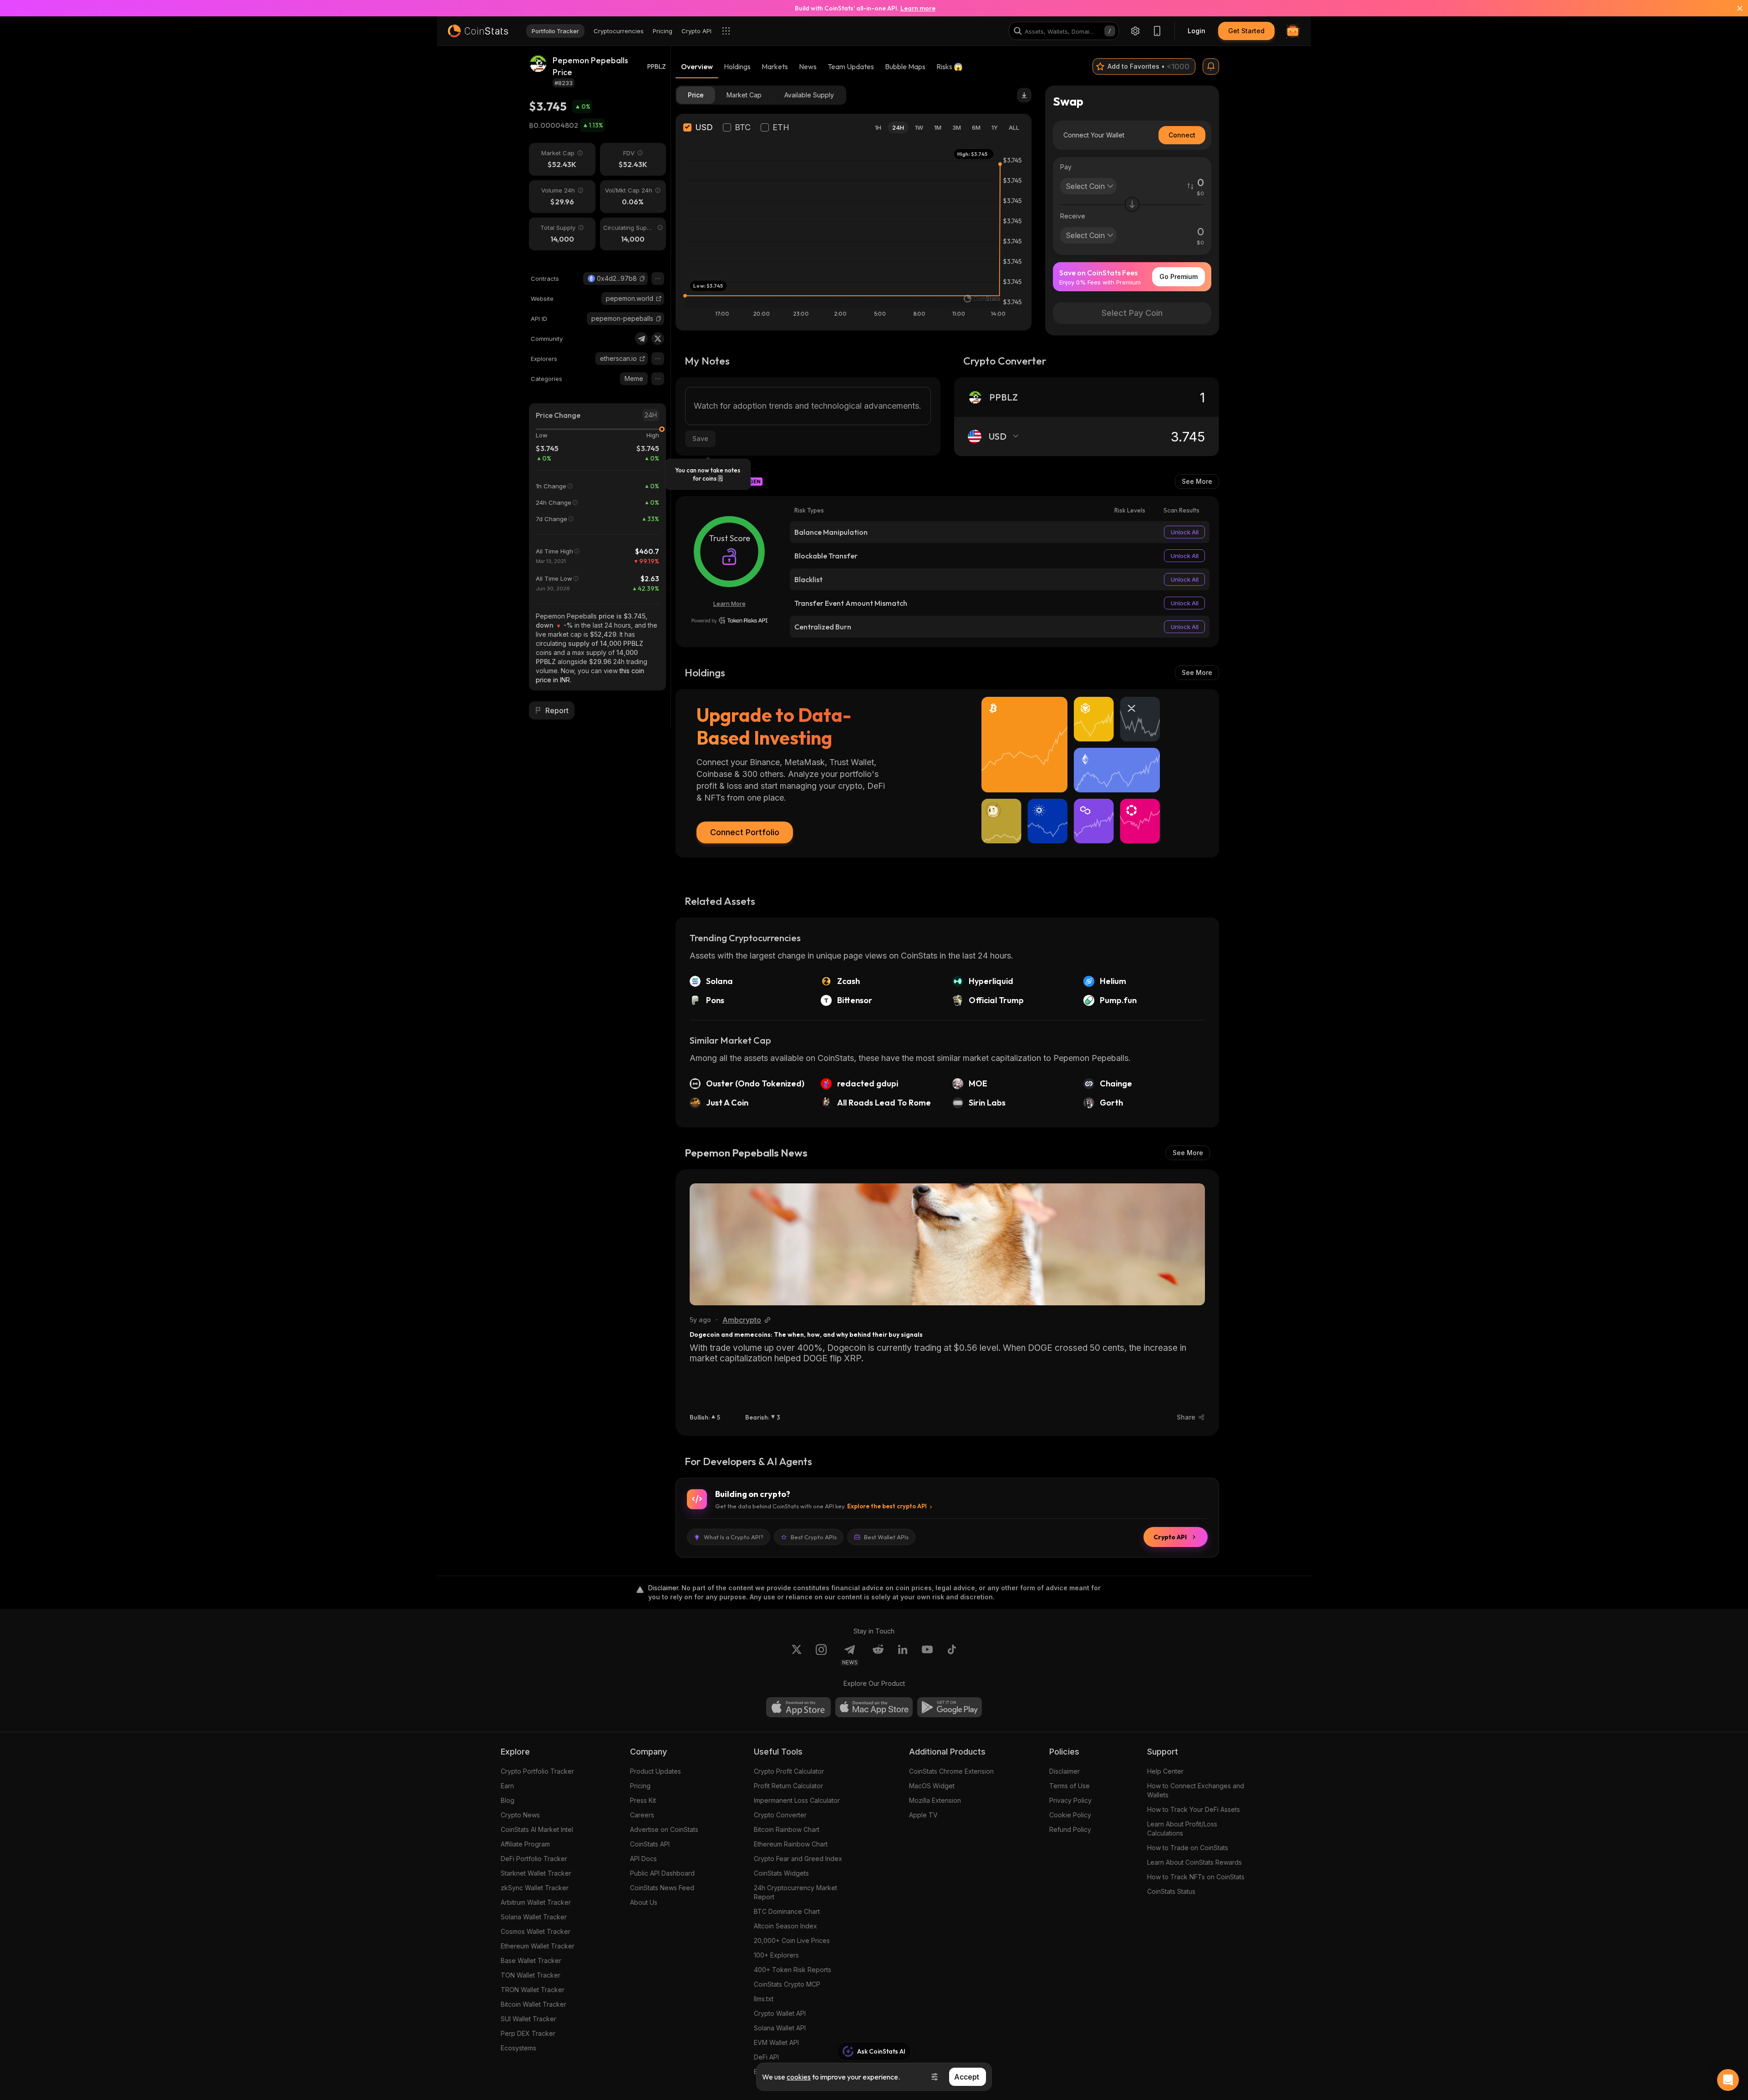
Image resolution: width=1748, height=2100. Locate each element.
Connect (1182, 135)
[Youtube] (927, 1655)
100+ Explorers (776, 1955)
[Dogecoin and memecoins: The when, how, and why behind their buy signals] (947, 1244)
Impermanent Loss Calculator (797, 1800)
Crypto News (520, 1815)
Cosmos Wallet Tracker (536, 1931)
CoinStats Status (1171, 1891)
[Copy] (642, 279)
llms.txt (764, 1999)
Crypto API (1170, 1537)
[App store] (798, 1707)
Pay (1066, 167)
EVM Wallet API (776, 2042)
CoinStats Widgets (781, 1873)
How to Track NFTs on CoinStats (1196, 1877)
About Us (644, 1902)
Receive (1073, 216)
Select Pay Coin (1132, 313)
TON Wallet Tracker (531, 1975)
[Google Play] (950, 1707)
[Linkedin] (903, 1655)
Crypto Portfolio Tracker (537, 1771)
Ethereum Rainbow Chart (791, 1844)
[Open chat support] (1728, 2080)
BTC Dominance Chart (787, 1911)
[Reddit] (878, 1655)
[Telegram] (641, 339)
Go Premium (1179, 276)
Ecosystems (518, 2048)
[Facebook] (952, 1655)
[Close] (1734, 8)
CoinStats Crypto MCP (787, 1984)
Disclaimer (1065, 1771)
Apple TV (923, 1815)
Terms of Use (1070, 1786)
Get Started (1246, 31)
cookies (799, 2077)
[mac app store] (874, 1707)
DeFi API (766, 2057)
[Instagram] (821, 1655)
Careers (642, 1815)
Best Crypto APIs (814, 1537)
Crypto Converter (780, 1815)
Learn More (729, 604)
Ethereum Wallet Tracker (538, 1946)
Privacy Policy (1070, 1800)
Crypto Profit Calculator (789, 1771)
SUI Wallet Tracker (528, 2019)
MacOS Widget (932, 1786)
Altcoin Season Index (785, 1926)
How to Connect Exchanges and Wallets (1196, 1790)
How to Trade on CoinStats (1188, 1848)
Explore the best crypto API (887, 1506)
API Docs (643, 1859)
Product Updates (655, 1771)
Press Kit (643, 1800)
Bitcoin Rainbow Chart (787, 1829)
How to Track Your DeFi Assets (1194, 1809)
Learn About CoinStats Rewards (1194, 1862)
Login (1197, 31)
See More (1197, 481)
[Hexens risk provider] (729, 620)
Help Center (1165, 1771)
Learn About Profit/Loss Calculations (1182, 1829)
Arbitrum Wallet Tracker (536, 1902)
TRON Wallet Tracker (533, 1990)
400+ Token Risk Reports (793, 1970)
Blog (508, 1800)
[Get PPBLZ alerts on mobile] (1211, 66)
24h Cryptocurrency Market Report (795, 1892)
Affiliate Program (525, 1844)
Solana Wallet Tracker (534, 1917)
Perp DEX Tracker (528, 2033)
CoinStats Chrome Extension (951, 1771)
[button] (642, 279)
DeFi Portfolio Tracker (534, 1859)
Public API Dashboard (662, 1873)
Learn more (918, 8)
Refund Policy (1070, 1829)
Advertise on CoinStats (664, 1829)
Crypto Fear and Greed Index (798, 1859)
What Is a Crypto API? (734, 1537)
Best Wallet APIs (886, 1537)
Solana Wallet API (780, 2028)
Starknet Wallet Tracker (536, 1873)
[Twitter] (658, 339)
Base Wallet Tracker (531, 1961)
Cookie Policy (1070, 1815)
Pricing (640, 1786)
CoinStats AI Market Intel (537, 1829)
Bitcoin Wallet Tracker (534, 2004)
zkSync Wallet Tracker (535, 1888)
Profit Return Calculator (788, 1786)
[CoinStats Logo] (478, 31)
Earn (507, 1786)
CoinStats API (650, 1844)
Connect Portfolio (745, 832)
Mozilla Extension (935, 1800)
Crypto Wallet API (780, 2013)
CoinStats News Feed (662, 1888)
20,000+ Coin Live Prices (792, 1940)
